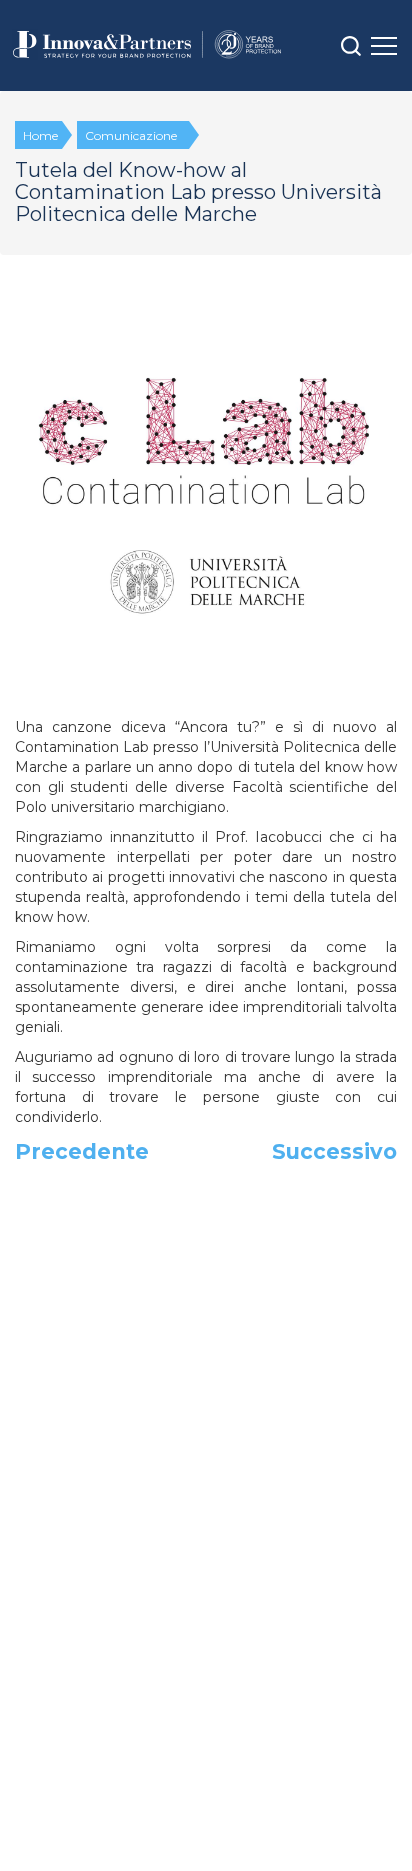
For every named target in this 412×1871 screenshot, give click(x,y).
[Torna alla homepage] (147, 44)
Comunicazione (131, 135)
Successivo (334, 1151)
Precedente (82, 1151)
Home (40, 135)
